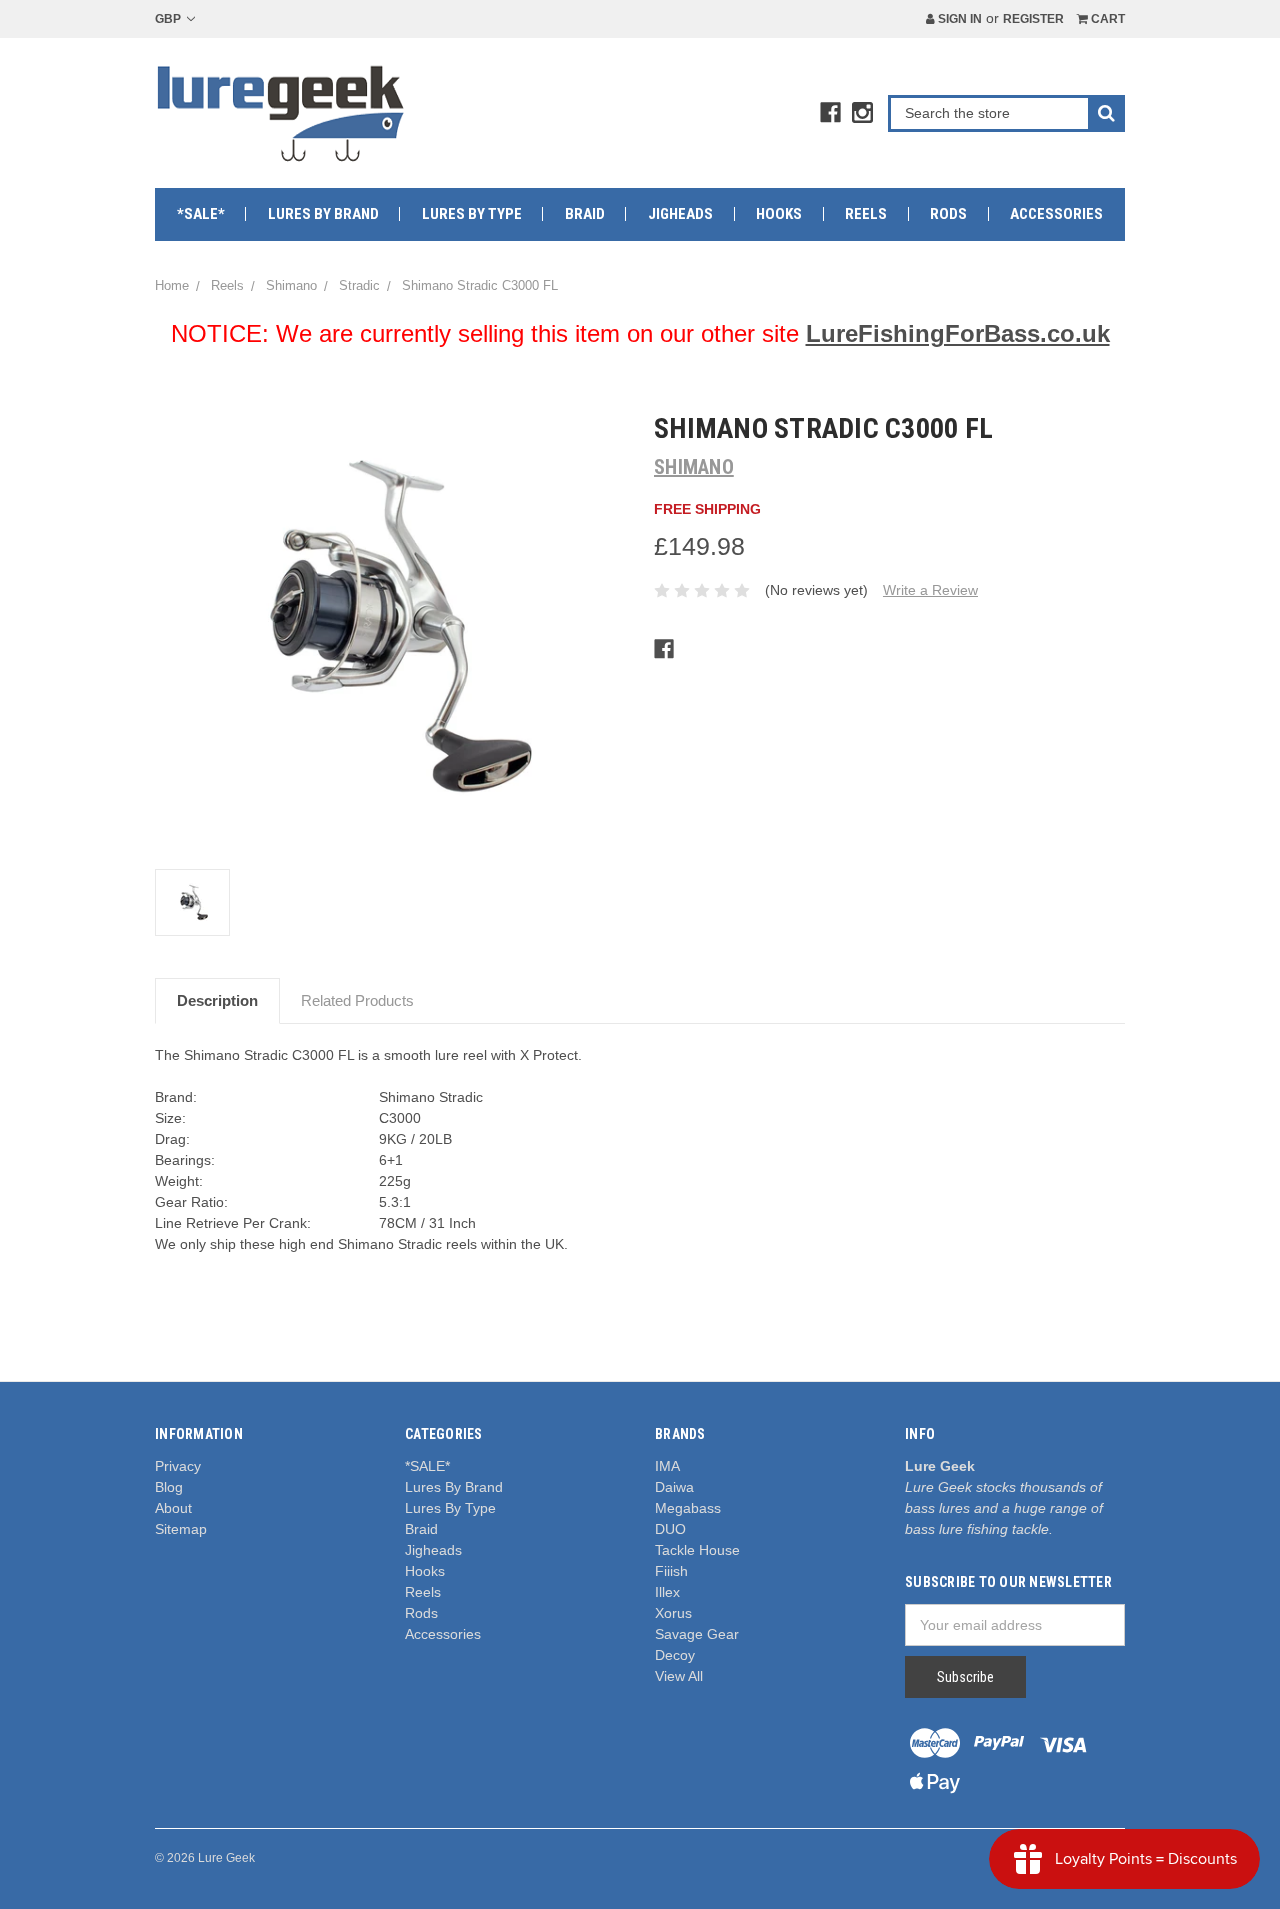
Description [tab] (217, 1000)
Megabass (688, 1508)
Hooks (779, 214)
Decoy (675, 1655)
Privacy (178, 1466)
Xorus (673, 1613)
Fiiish (671, 1571)
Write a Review (930, 590)
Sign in (958, 19)
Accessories (1056, 214)
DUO (670, 1529)
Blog (169, 1487)
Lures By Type (472, 214)
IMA (667, 1466)
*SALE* (201, 214)
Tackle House (697, 1550)
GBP (169, 19)
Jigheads (680, 214)
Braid (585, 214)
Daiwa (674, 1487)
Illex (667, 1592)
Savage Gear (697, 1634)
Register (1033, 19)
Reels (866, 214)
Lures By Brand (323, 214)
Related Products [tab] (357, 1000)
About (173, 1508)
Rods (948, 214)
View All (679, 1676)
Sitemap (181, 1529)
